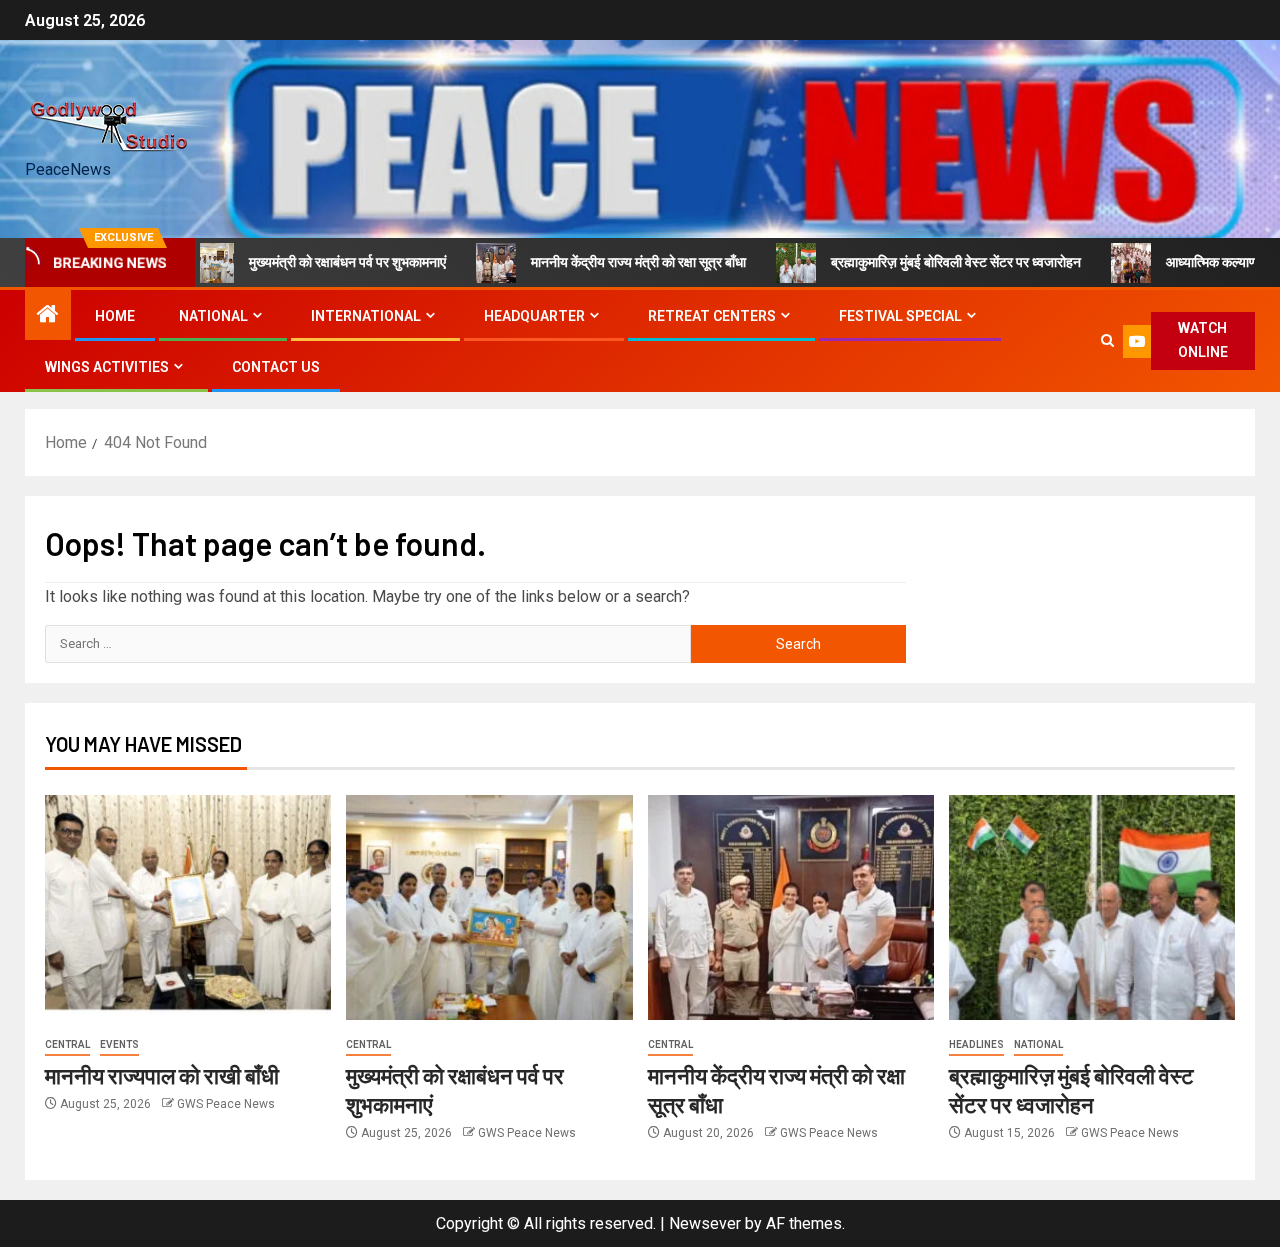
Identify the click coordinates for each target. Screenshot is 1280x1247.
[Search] (1107, 341)
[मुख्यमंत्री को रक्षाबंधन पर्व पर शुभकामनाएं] (489, 907)
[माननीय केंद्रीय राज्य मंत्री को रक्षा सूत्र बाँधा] (791, 907)
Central (67, 1044)
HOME (115, 316)
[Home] (48, 316)
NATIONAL (213, 316)
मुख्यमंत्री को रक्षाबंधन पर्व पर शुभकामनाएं (314, 262)
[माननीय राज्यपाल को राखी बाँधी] (188, 907)
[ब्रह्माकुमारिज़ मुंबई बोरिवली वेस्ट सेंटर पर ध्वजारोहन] (1092, 907)
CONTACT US (276, 367)
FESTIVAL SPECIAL (900, 316)
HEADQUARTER (534, 316)
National (1038, 1044)
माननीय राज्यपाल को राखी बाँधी (162, 1075)
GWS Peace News (226, 1104)
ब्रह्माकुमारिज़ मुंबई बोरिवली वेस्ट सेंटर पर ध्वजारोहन (923, 262)
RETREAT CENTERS (712, 316)
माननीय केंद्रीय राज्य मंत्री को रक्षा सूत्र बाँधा (605, 262)
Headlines (976, 1044)
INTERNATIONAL (366, 316)
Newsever (705, 1223)
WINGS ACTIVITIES (107, 367)
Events (119, 1044)
